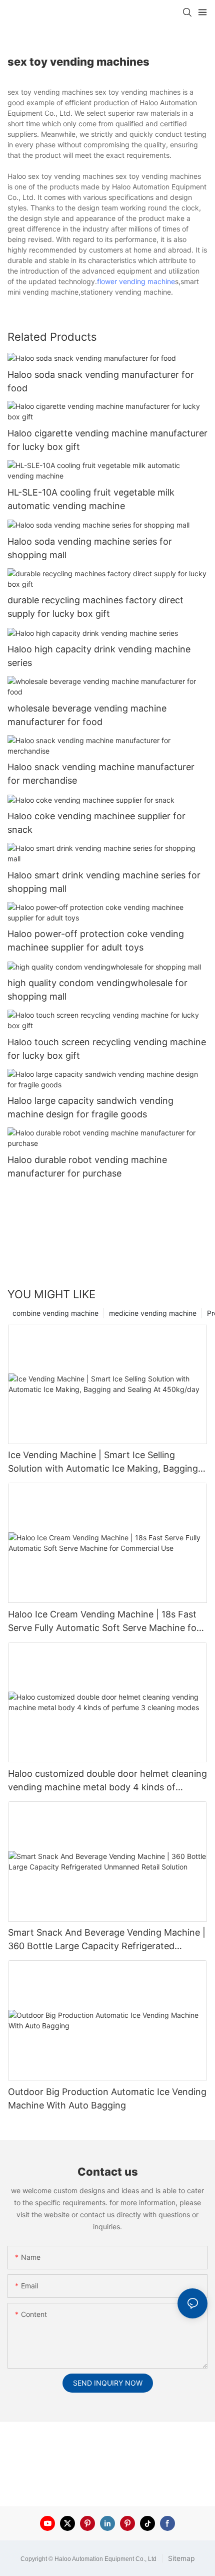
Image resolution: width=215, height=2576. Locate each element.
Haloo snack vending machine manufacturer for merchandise (101, 774)
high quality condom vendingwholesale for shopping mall (97, 990)
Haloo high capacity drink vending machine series (99, 656)
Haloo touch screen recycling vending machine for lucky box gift (107, 1049)
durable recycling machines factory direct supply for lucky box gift (95, 607)
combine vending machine (55, 1313)
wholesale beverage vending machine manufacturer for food (87, 715)
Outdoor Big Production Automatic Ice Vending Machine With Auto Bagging (107, 2098)
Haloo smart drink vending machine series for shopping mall (104, 882)
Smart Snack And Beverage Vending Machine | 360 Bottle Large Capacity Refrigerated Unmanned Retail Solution (107, 1940)
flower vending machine (136, 281)
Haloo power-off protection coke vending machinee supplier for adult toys (96, 941)
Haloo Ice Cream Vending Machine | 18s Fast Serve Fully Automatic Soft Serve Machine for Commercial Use (104, 1622)
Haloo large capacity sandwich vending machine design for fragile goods (90, 1107)
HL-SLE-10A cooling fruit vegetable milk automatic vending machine (91, 499)
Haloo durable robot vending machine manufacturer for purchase (87, 1166)
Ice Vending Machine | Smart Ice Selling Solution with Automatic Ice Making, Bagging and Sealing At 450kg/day (103, 1462)
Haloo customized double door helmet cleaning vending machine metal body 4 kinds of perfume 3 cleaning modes (107, 1781)
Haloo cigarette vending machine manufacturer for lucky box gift (107, 440)
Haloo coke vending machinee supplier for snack (96, 823)
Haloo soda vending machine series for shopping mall (90, 548)
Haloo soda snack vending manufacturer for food (101, 381)
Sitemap (180, 2558)
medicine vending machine (153, 1313)
